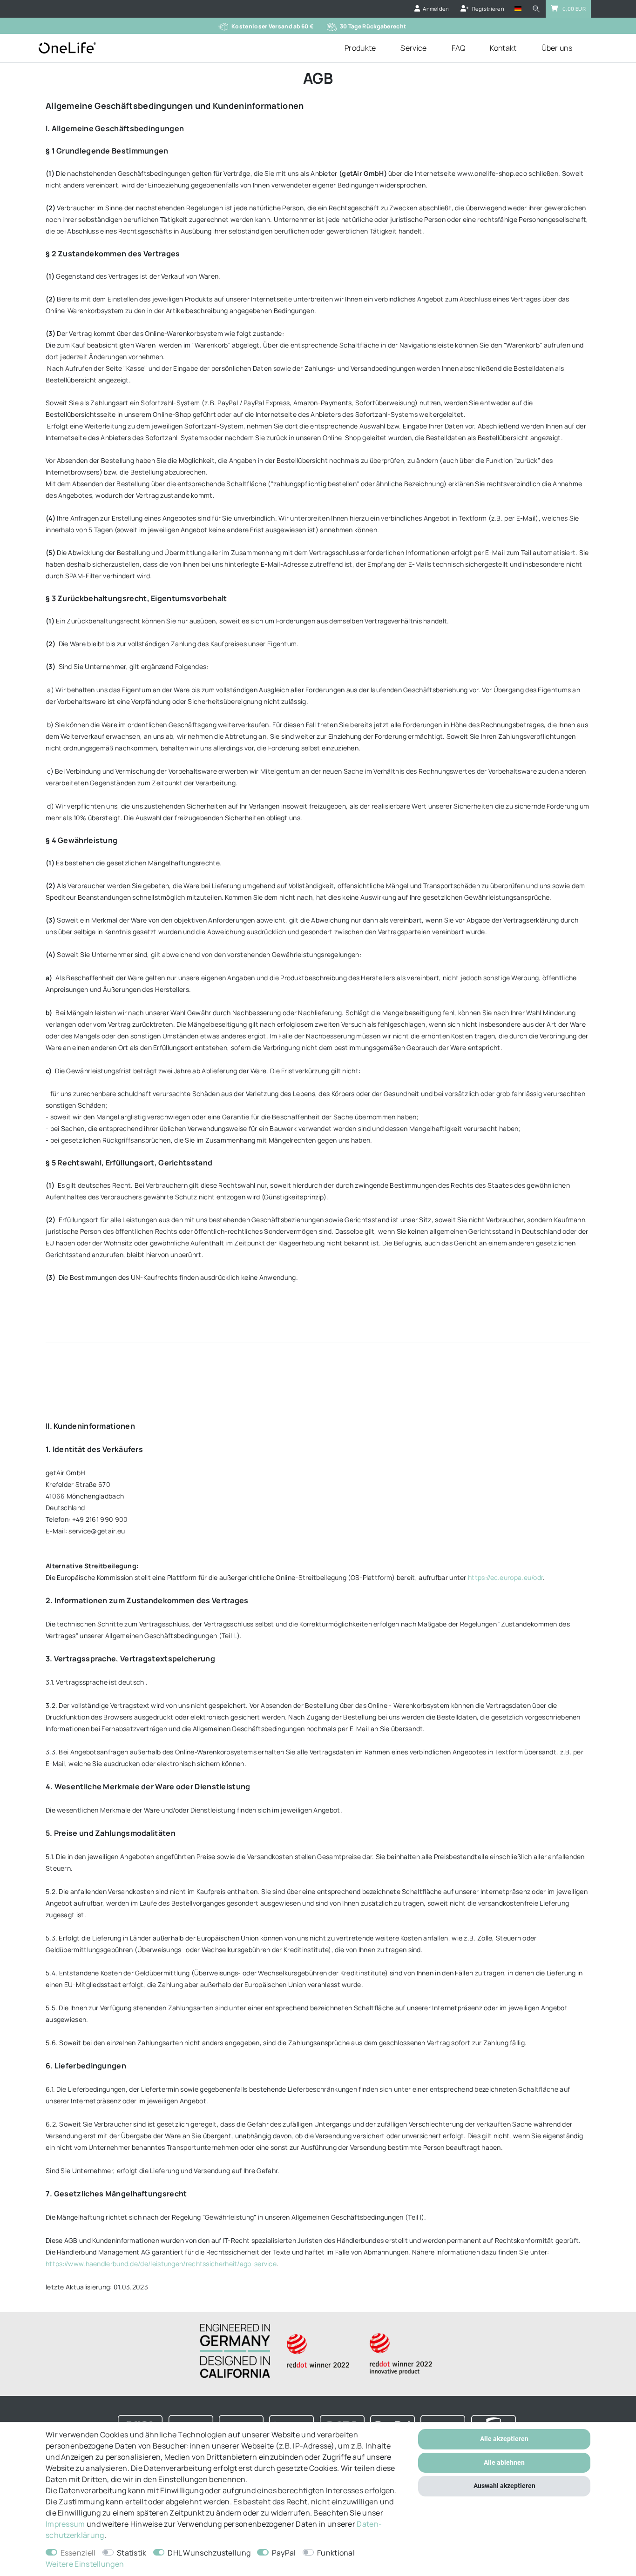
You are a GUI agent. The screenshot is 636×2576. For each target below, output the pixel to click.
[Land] (518, 9)
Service (413, 48)
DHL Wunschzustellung (209, 2553)
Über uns (557, 48)
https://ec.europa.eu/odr (505, 1577)
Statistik (132, 2553)
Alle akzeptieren (504, 2439)
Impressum (65, 2524)
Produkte (360, 48)
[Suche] (536, 9)
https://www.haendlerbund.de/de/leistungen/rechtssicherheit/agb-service (161, 2264)
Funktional (336, 2553)
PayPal (284, 2553)
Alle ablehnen (504, 2462)
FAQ (459, 48)
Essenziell (78, 2553)
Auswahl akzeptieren (504, 2486)
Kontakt (503, 48)
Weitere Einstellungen (85, 2564)
